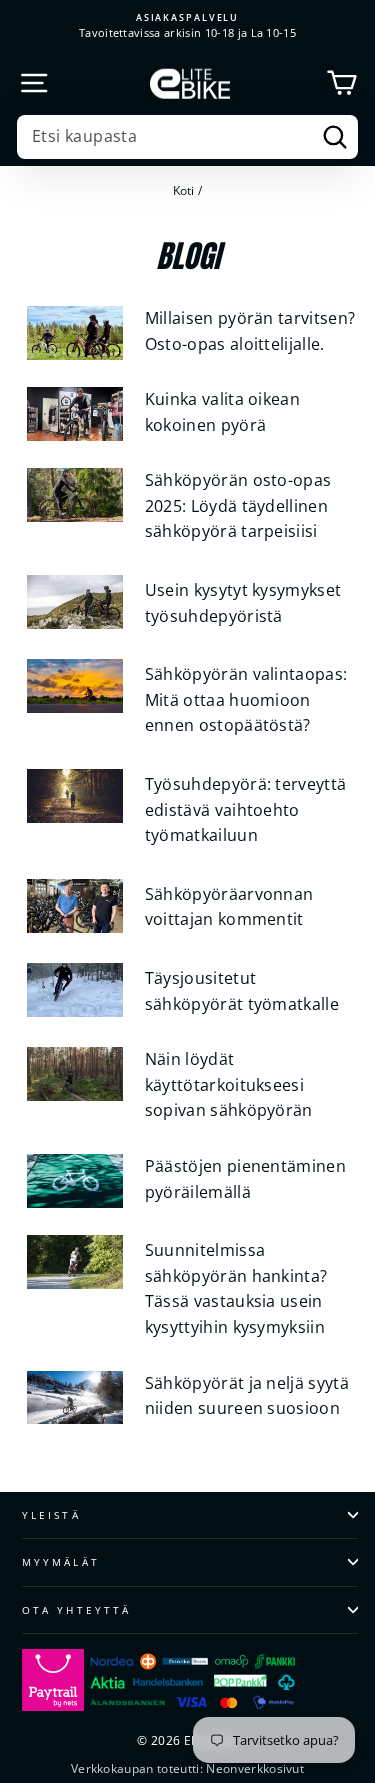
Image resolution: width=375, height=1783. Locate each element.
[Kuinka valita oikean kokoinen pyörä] (75, 414)
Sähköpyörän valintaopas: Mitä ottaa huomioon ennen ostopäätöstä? (246, 699)
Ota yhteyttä (76, 1610)
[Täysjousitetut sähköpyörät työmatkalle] (75, 990)
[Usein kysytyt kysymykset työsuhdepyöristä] (75, 602)
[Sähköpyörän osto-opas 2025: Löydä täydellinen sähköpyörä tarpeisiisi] (75, 495)
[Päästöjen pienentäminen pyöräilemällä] (75, 1181)
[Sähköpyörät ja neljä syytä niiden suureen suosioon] (75, 1398)
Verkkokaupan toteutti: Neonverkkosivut (187, 1768)
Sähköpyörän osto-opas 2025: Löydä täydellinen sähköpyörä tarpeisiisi (238, 505)
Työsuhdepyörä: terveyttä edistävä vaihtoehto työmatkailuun (246, 809)
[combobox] (187, 137)
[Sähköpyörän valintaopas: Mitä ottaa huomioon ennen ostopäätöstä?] (75, 686)
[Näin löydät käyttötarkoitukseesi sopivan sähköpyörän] (75, 1074)
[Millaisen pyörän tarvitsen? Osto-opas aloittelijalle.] (75, 333)
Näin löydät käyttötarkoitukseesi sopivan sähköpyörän (229, 1084)
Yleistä (51, 1515)
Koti (184, 190)
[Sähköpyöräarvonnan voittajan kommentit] (75, 906)
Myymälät (61, 1562)
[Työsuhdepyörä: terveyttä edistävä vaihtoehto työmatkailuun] (75, 796)
